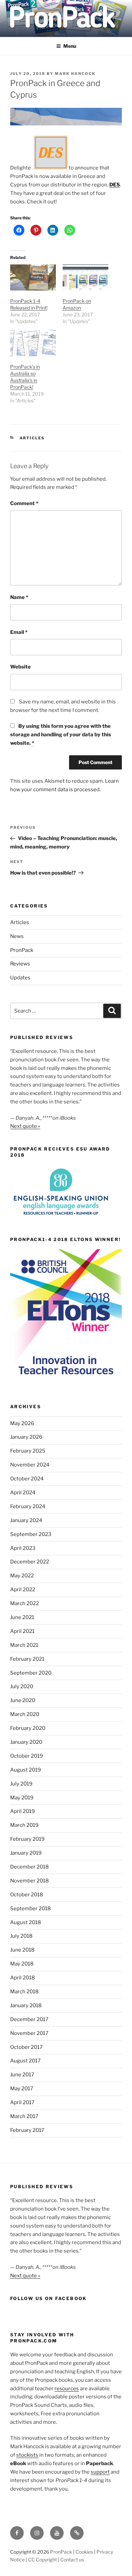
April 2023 (23, 1548)
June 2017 (22, 2075)
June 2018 (22, 1950)
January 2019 (26, 1853)
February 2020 (28, 1728)
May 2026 (22, 1423)
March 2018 (24, 1992)
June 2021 (22, 1617)
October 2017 (26, 2047)
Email (19, 632)
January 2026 (26, 1437)
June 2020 (23, 1700)
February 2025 (28, 1451)
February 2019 (27, 1839)
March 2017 (24, 2116)
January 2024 (26, 1520)
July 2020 (22, 1686)
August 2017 (25, 2061)
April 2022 (23, 1590)
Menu (70, 46)
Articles (32, 438)
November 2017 (29, 2033)
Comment (24, 503)
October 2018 (27, 1895)
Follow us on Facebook (49, 2298)
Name (19, 597)
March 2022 (25, 1603)
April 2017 (22, 2102)
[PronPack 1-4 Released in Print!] (33, 277)
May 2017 (22, 2089)
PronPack (22, 950)
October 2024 (27, 1479)
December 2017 (29, 2019)
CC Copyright (42, 2560)
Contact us (72, 2560)
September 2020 (31, 1673)
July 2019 (21, 1784)
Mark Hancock (75, 74)
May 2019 (22, 1798)
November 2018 (29, 1881)
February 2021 (27, 1659)
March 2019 (24, 1825)
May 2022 (22, 1576)
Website (20, 667)
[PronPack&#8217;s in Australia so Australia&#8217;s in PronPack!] (33, 343)
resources (67, 2389)
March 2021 (24, 1645)
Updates (20, 978)
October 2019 (27, 1756)
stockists (27, 2455)
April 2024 (23, 1493)
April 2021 (22, 1631)
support (100, 2472)
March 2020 (25, 1714)
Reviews (20, 964)
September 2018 (30, 1909)
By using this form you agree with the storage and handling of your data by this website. (61, 735)
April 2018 (23, 1978)
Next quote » (25, 1126)
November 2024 (30, 1465)
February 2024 (28, 1506)
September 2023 (31, 1534)
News (17, 936)
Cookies (84, 2552)
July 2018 (21, 1936)
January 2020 (26, 1742)
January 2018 (26, 2005)
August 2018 (26, 1922)
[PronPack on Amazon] (85, 277)
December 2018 (29, 1867)
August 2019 (26, 1770)
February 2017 (27, 2130)
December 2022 (30, 1562)
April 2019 (23, 1811)
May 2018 (22, 1964)
